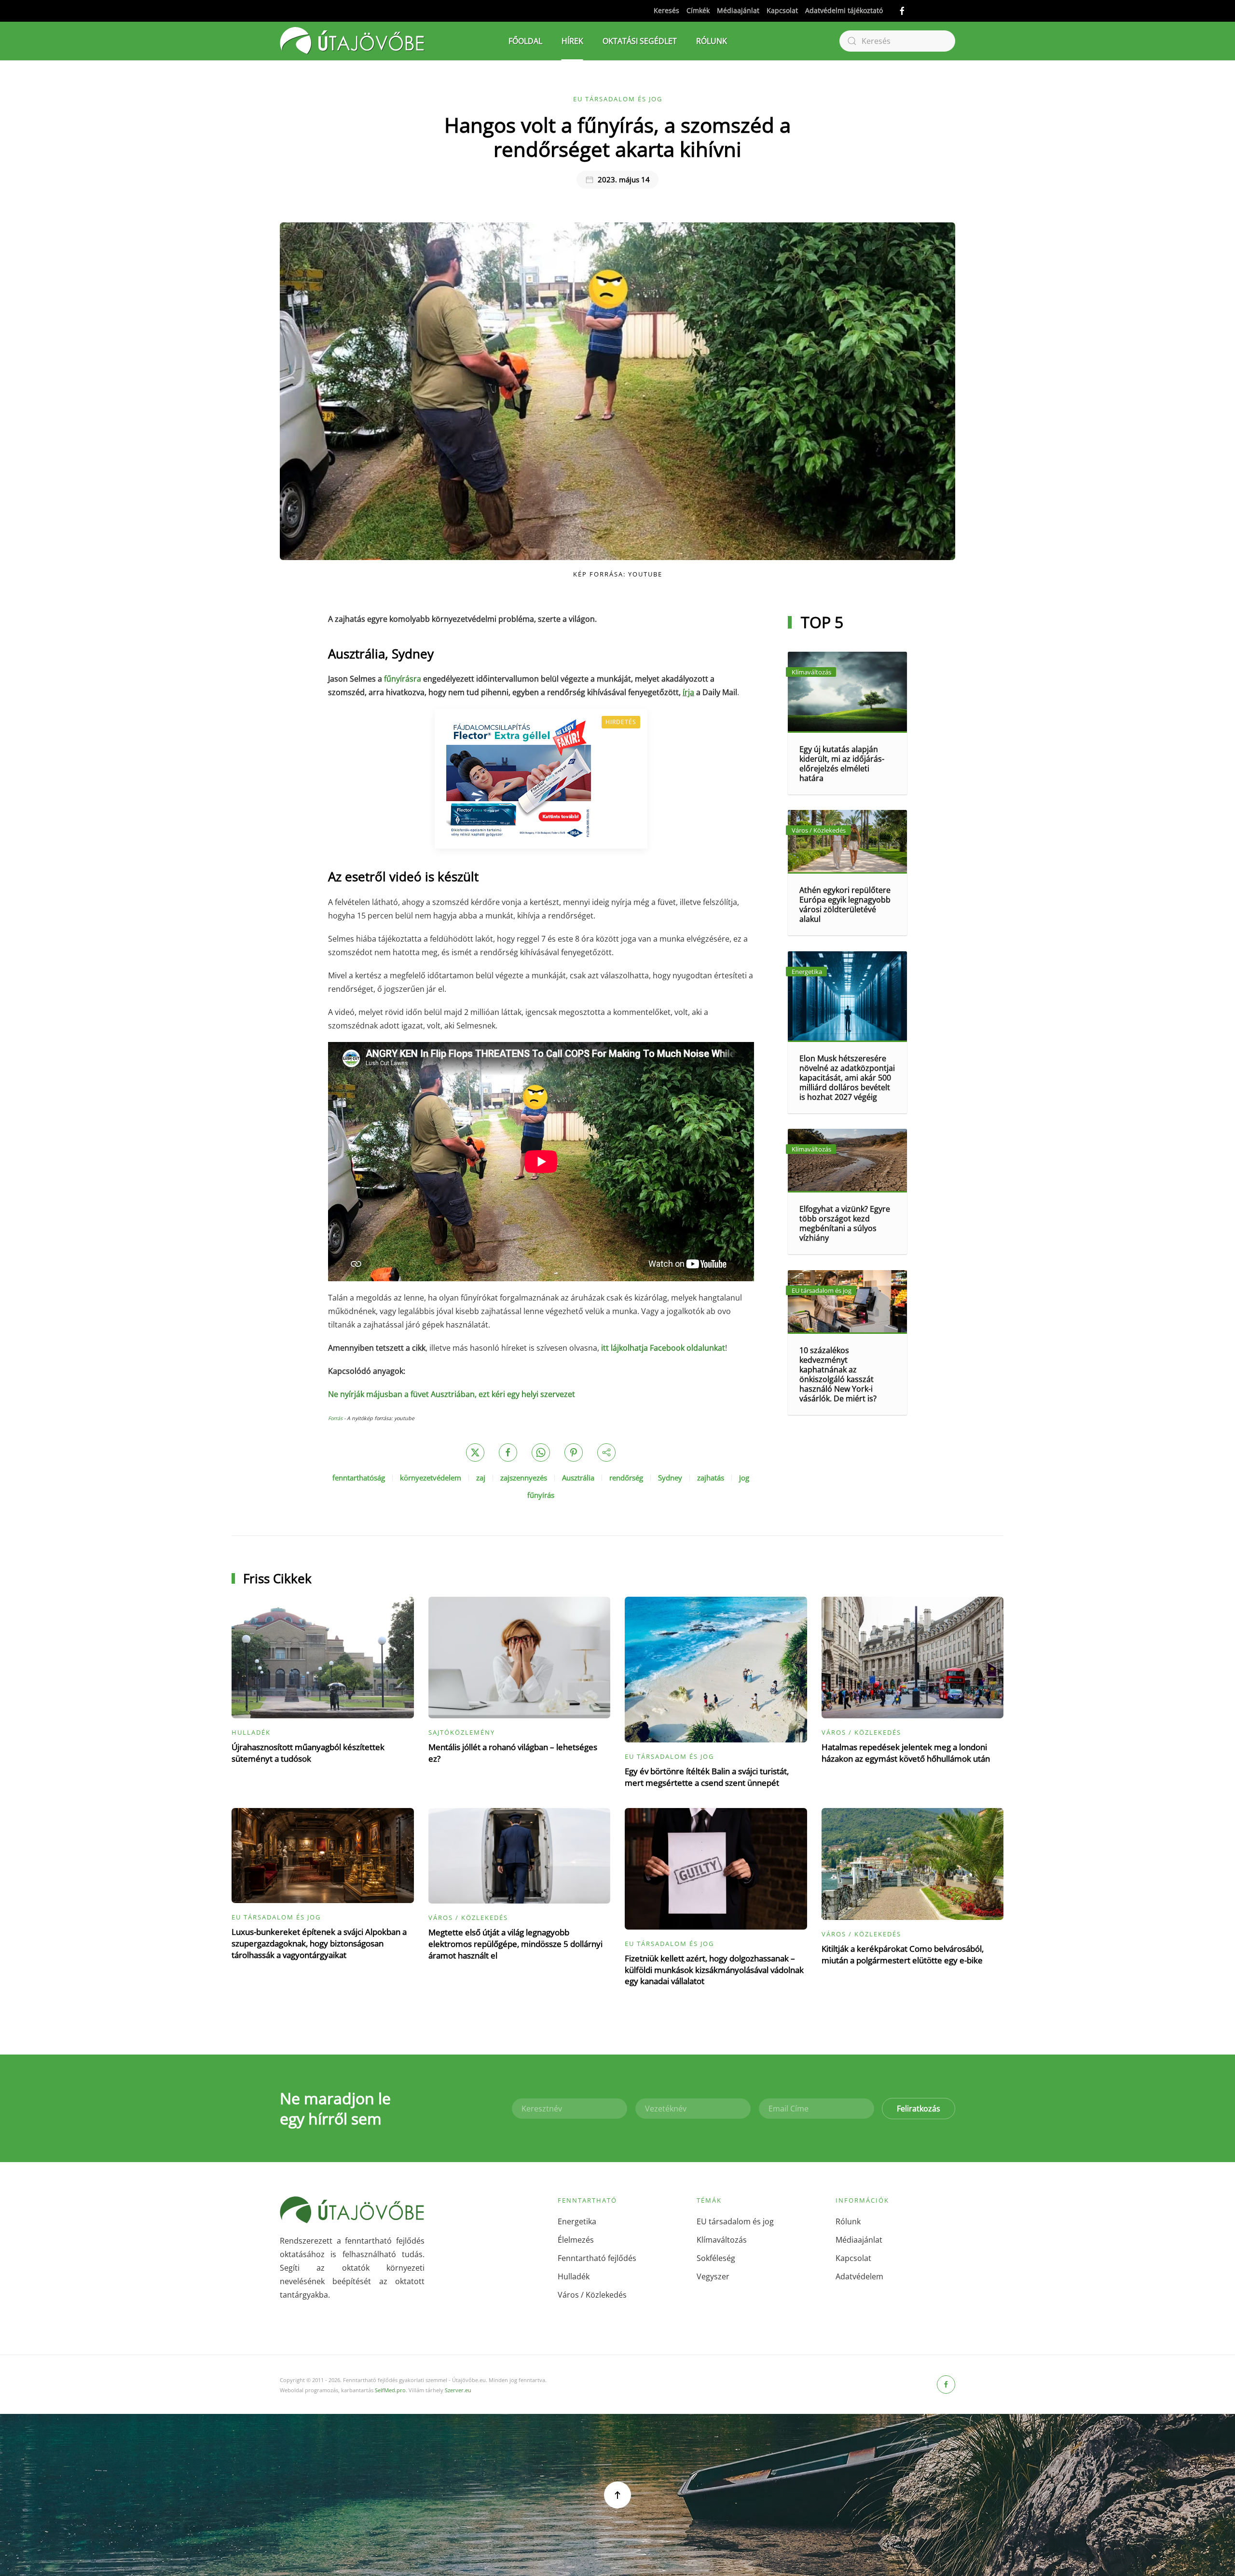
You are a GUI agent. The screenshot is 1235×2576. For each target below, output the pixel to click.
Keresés (666, 10)
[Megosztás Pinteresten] (574, 1452)
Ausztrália (578, 1478)
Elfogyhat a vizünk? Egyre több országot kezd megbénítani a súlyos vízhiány (845, 1223)
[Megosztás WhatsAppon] (541, 1452)
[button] (617, 2495)
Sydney (670, 1478)
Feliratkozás (919, 2109)
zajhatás (711, 1478)
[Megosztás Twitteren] (475, 1452)
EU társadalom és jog (618, 99)
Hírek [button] (572, 41)
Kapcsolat (782, 10)
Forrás (335, 1418)
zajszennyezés (524, 1478)
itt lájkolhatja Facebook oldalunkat (663, 1348)
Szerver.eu (458, 2390)
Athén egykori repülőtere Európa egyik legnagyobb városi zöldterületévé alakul (845, 904)
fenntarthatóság (359, 1478)
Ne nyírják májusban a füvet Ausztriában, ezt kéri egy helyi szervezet (452, 1394)
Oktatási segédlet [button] (640, 41)
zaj (481, 1478)
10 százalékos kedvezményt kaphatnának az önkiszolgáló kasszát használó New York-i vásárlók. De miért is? (838, 1374)
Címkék (698, 10)
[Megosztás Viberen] (606, 1452)
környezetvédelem (431, 1478)
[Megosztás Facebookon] (508, 1452)
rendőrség (626, 1478)
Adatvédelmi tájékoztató (844, 10)
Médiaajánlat (738, 10)
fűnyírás (541, 1495)
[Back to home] (352, 41)
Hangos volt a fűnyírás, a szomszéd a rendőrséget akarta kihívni (617, 137)
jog (744, 1478)
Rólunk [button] (712, 41)
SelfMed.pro (390, 2390)
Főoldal (525, 41)
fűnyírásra (403, 679)
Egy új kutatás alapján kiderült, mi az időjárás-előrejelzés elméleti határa (842, 764)
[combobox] (897, 41)
